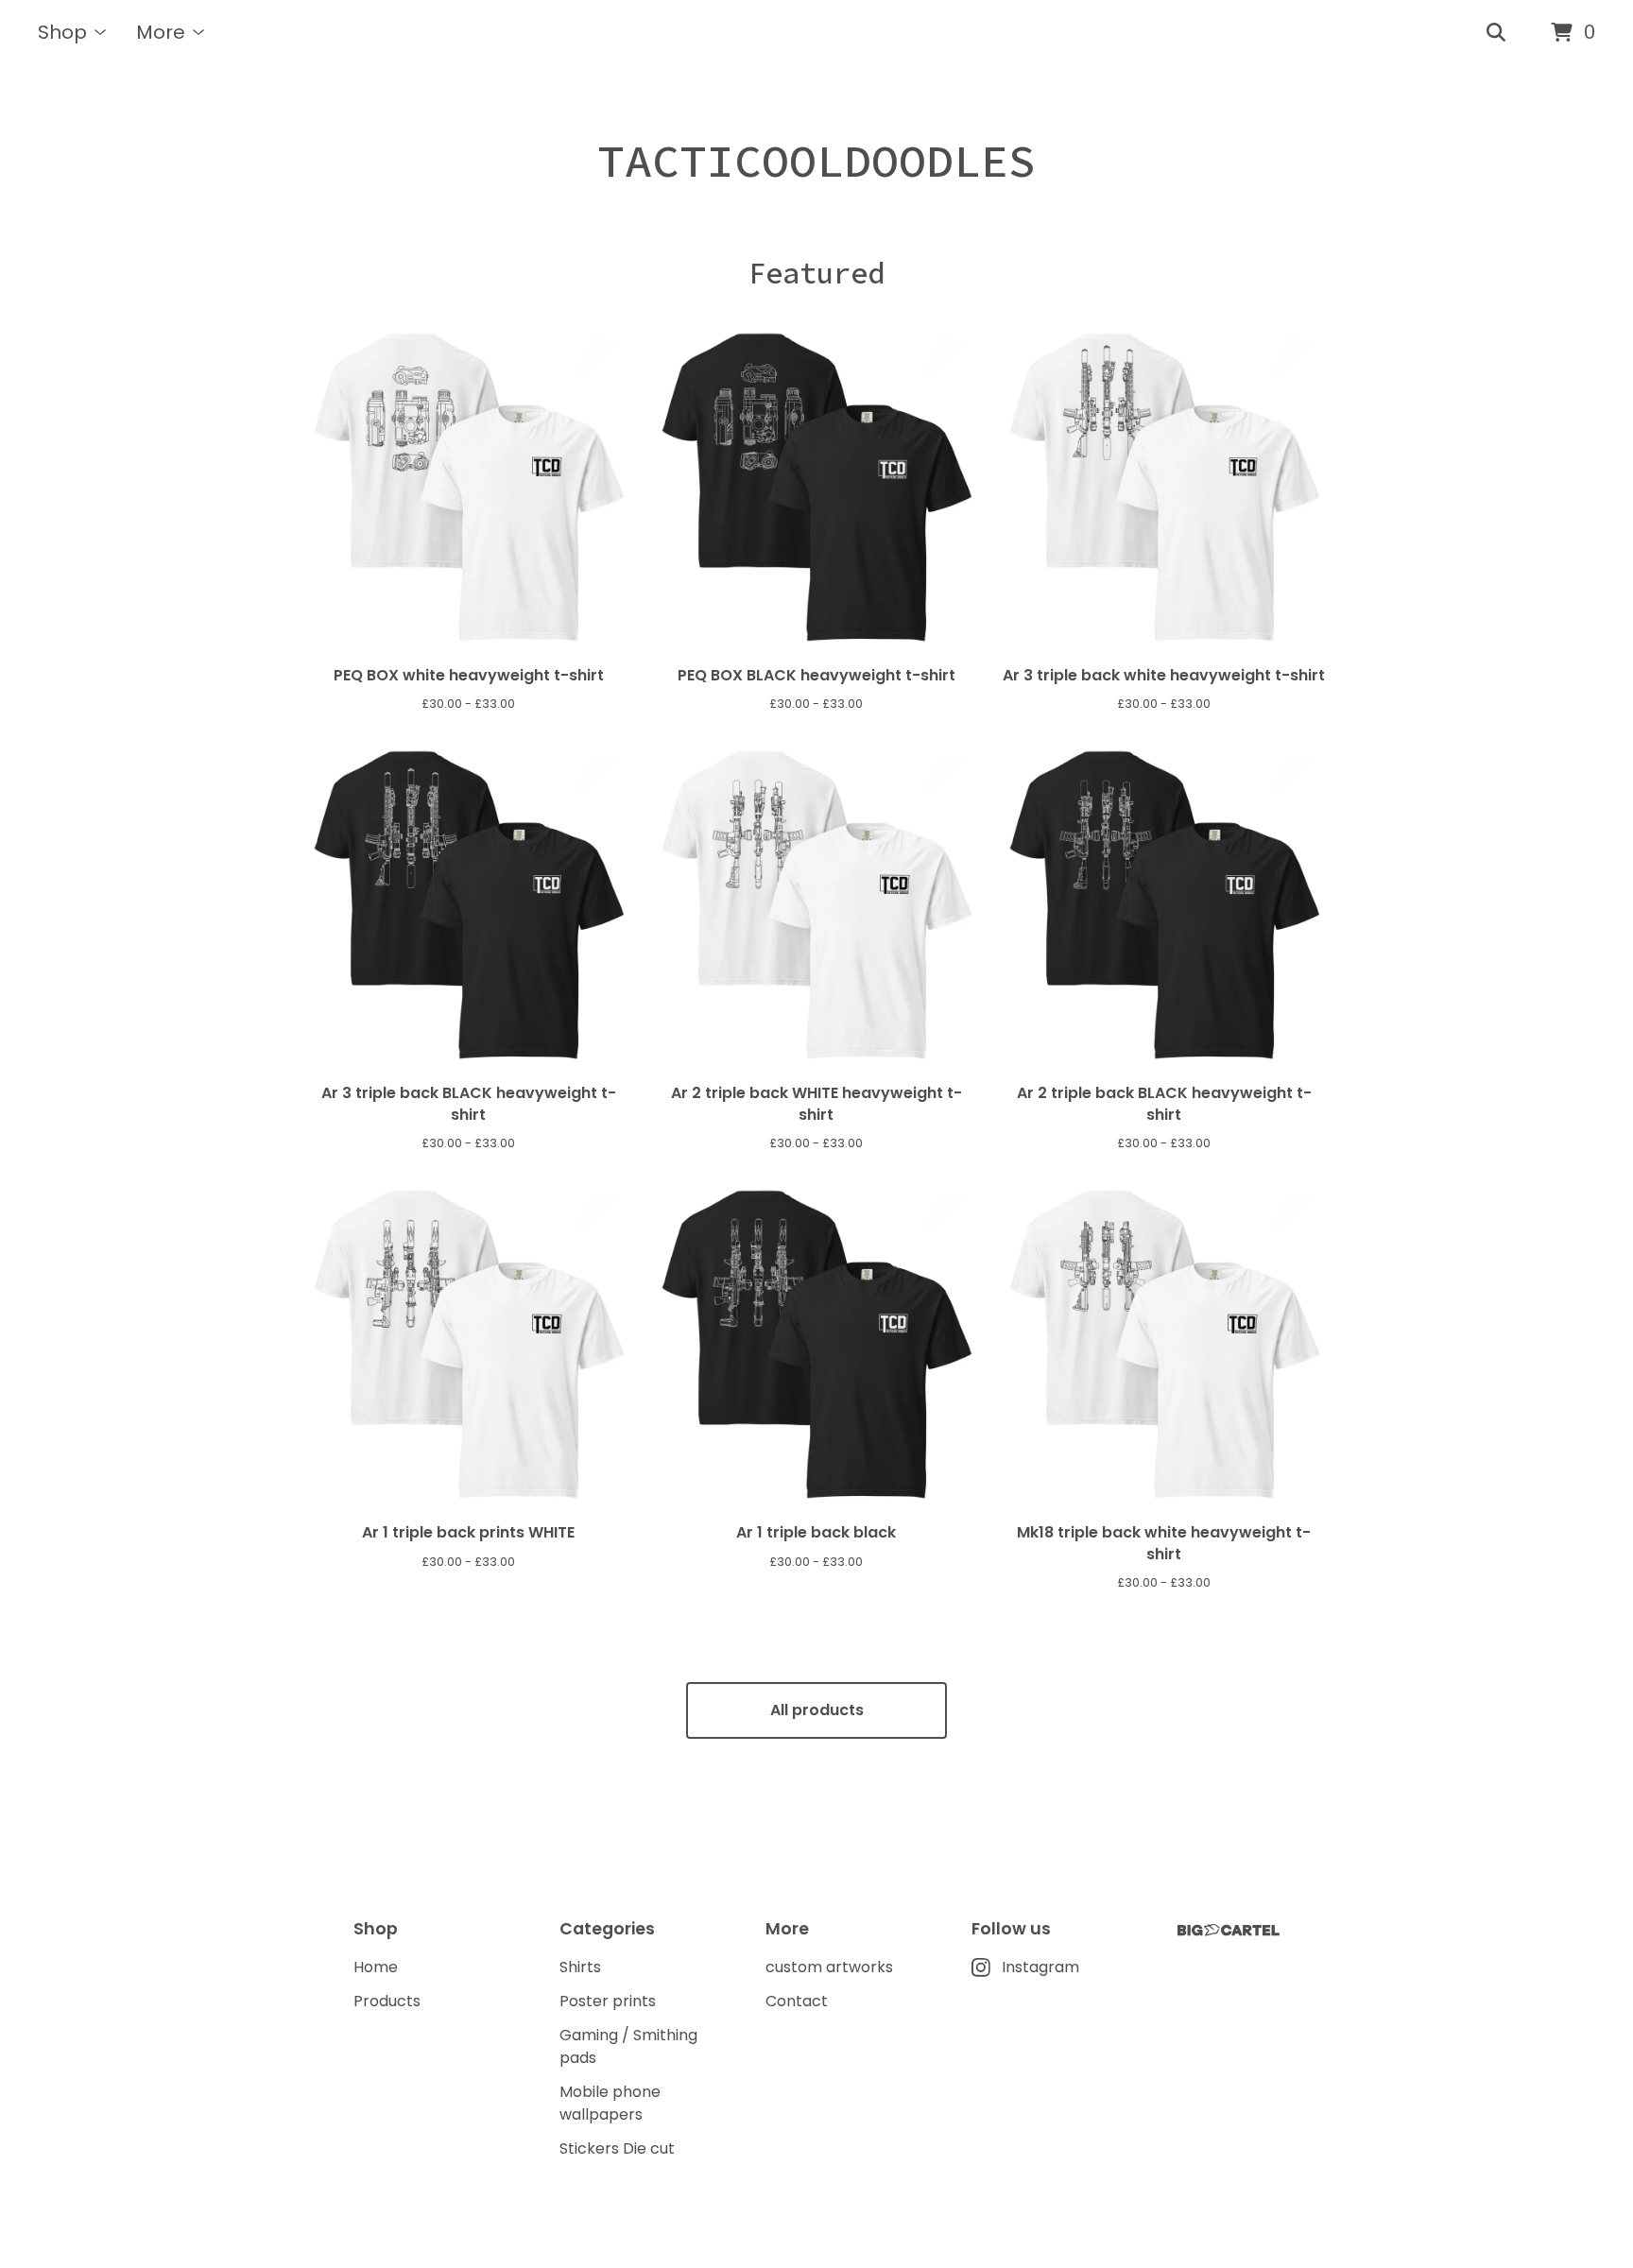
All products (817, 1710)
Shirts (580, 1967)
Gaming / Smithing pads (628, 2046)
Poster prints (608, 2001)
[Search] (1496, 33)
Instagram (1040, 1967)
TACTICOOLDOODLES (816, 161)
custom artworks (829, 1967)
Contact (797, 2001)
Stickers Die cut (617, 2148)
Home (376, 1967)
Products (387, 2001)
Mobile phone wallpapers (610, 2103)
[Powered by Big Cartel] (1229, 1930)
